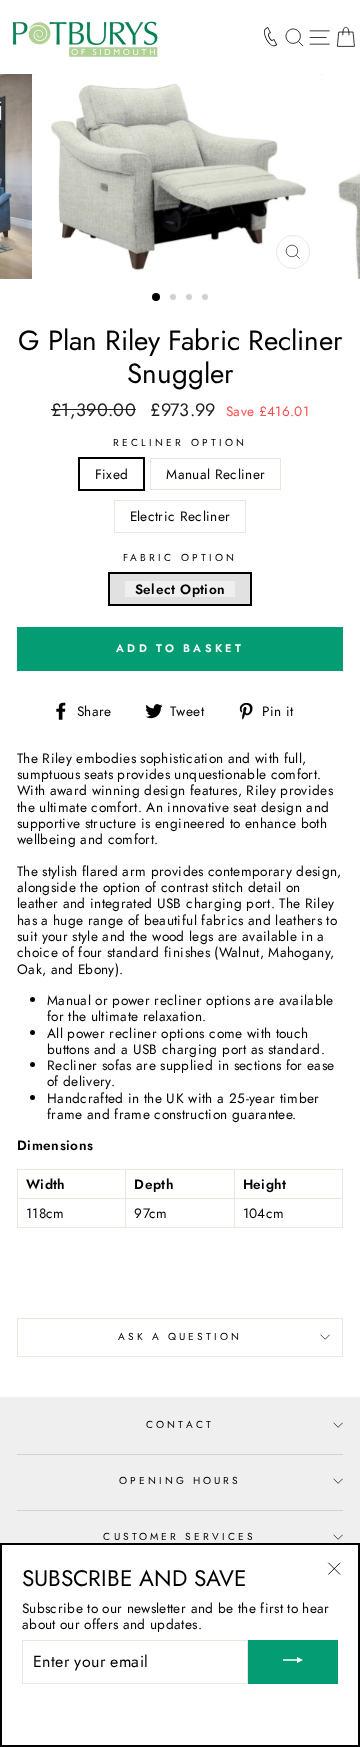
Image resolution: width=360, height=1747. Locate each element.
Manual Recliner (215, 474)
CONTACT (179, 1424)
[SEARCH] (294, 37)
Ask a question (180, 1336)
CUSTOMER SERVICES (179, 1536)
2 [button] (175, 299)
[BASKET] (345, 37)
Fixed (112, 474)
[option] (180, 176)
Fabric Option (180, 558)
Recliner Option (180, 443)
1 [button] (157, 298)
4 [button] (207, 299)
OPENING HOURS (180, 1480)
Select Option (180, 589)
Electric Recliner (180, 516)
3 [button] (191, 299)
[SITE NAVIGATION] (319, 37)
